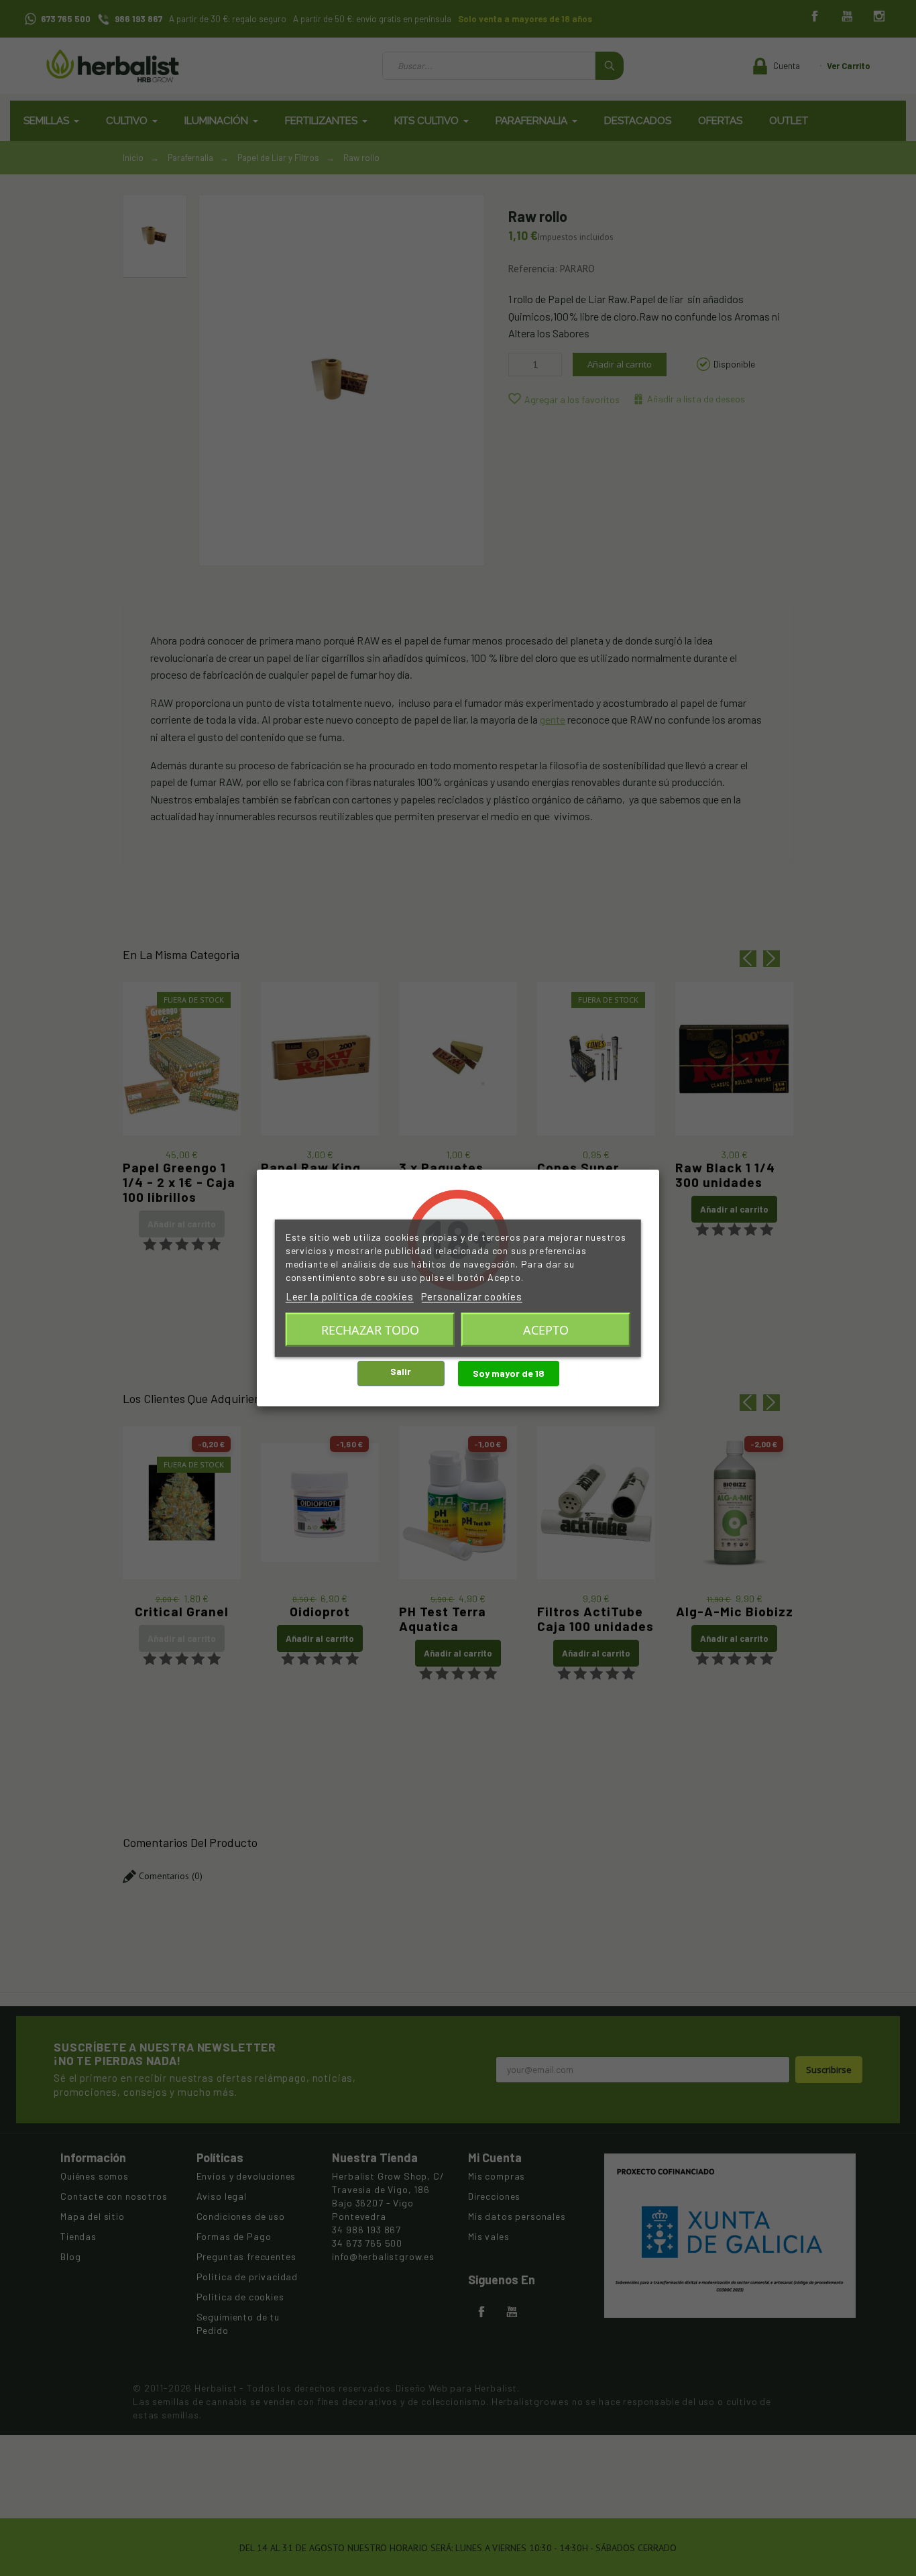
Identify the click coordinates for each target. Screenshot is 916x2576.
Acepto (546, 1329)
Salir (401, 1371)
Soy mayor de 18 (509, 1373)
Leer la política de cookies (350, 1296)
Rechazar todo (370, 1329)
